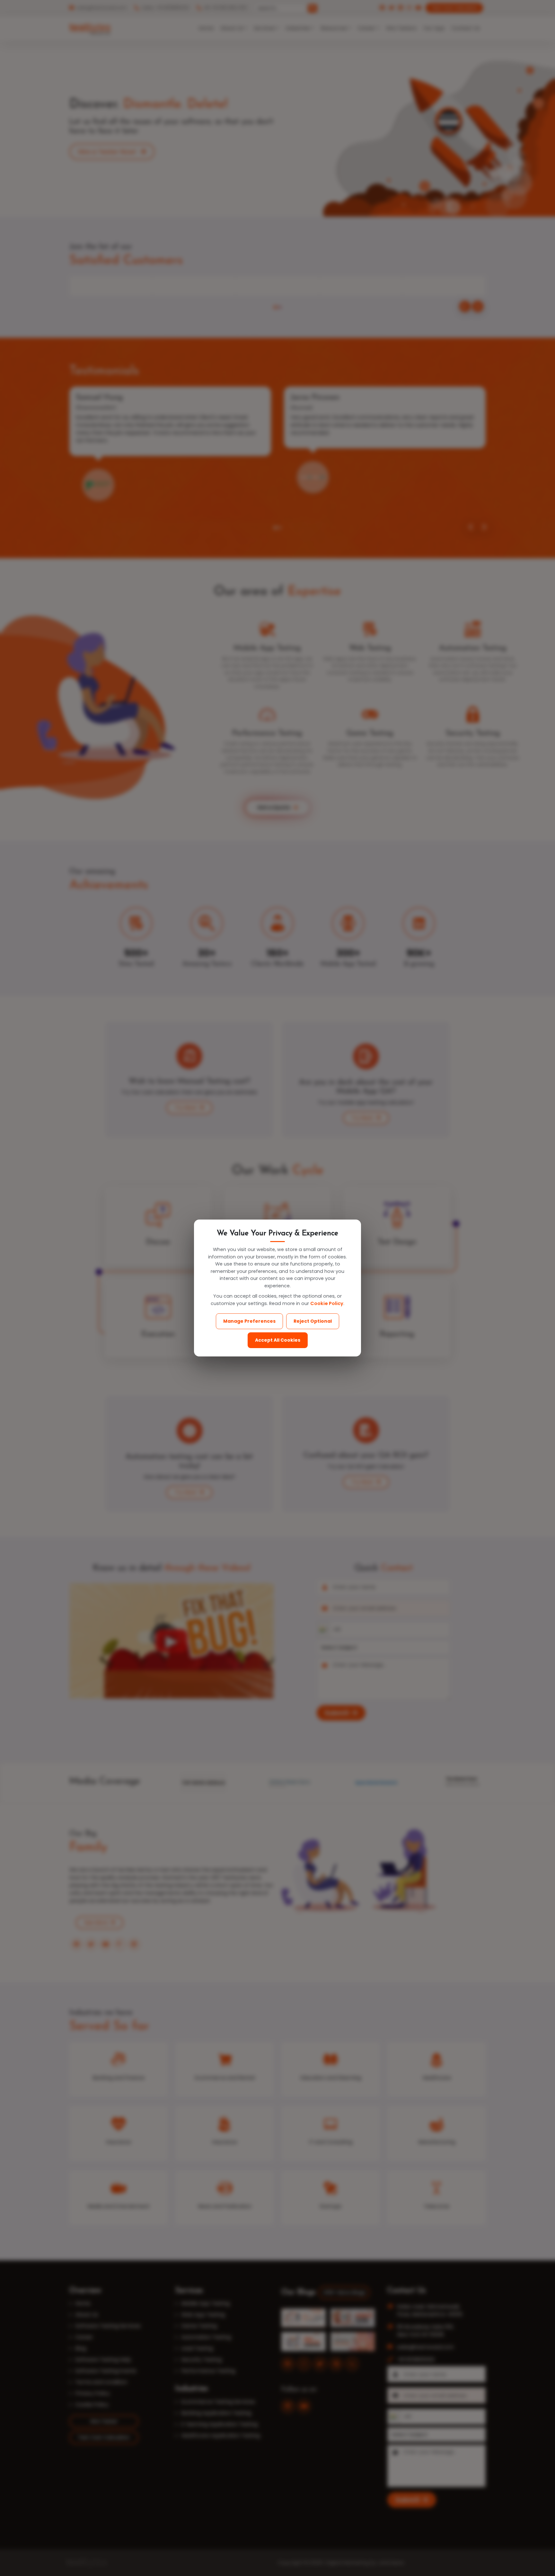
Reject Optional (313, 1321)
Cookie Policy (327, 1303)
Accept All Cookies (278, 1340)
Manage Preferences (249, 1321)
